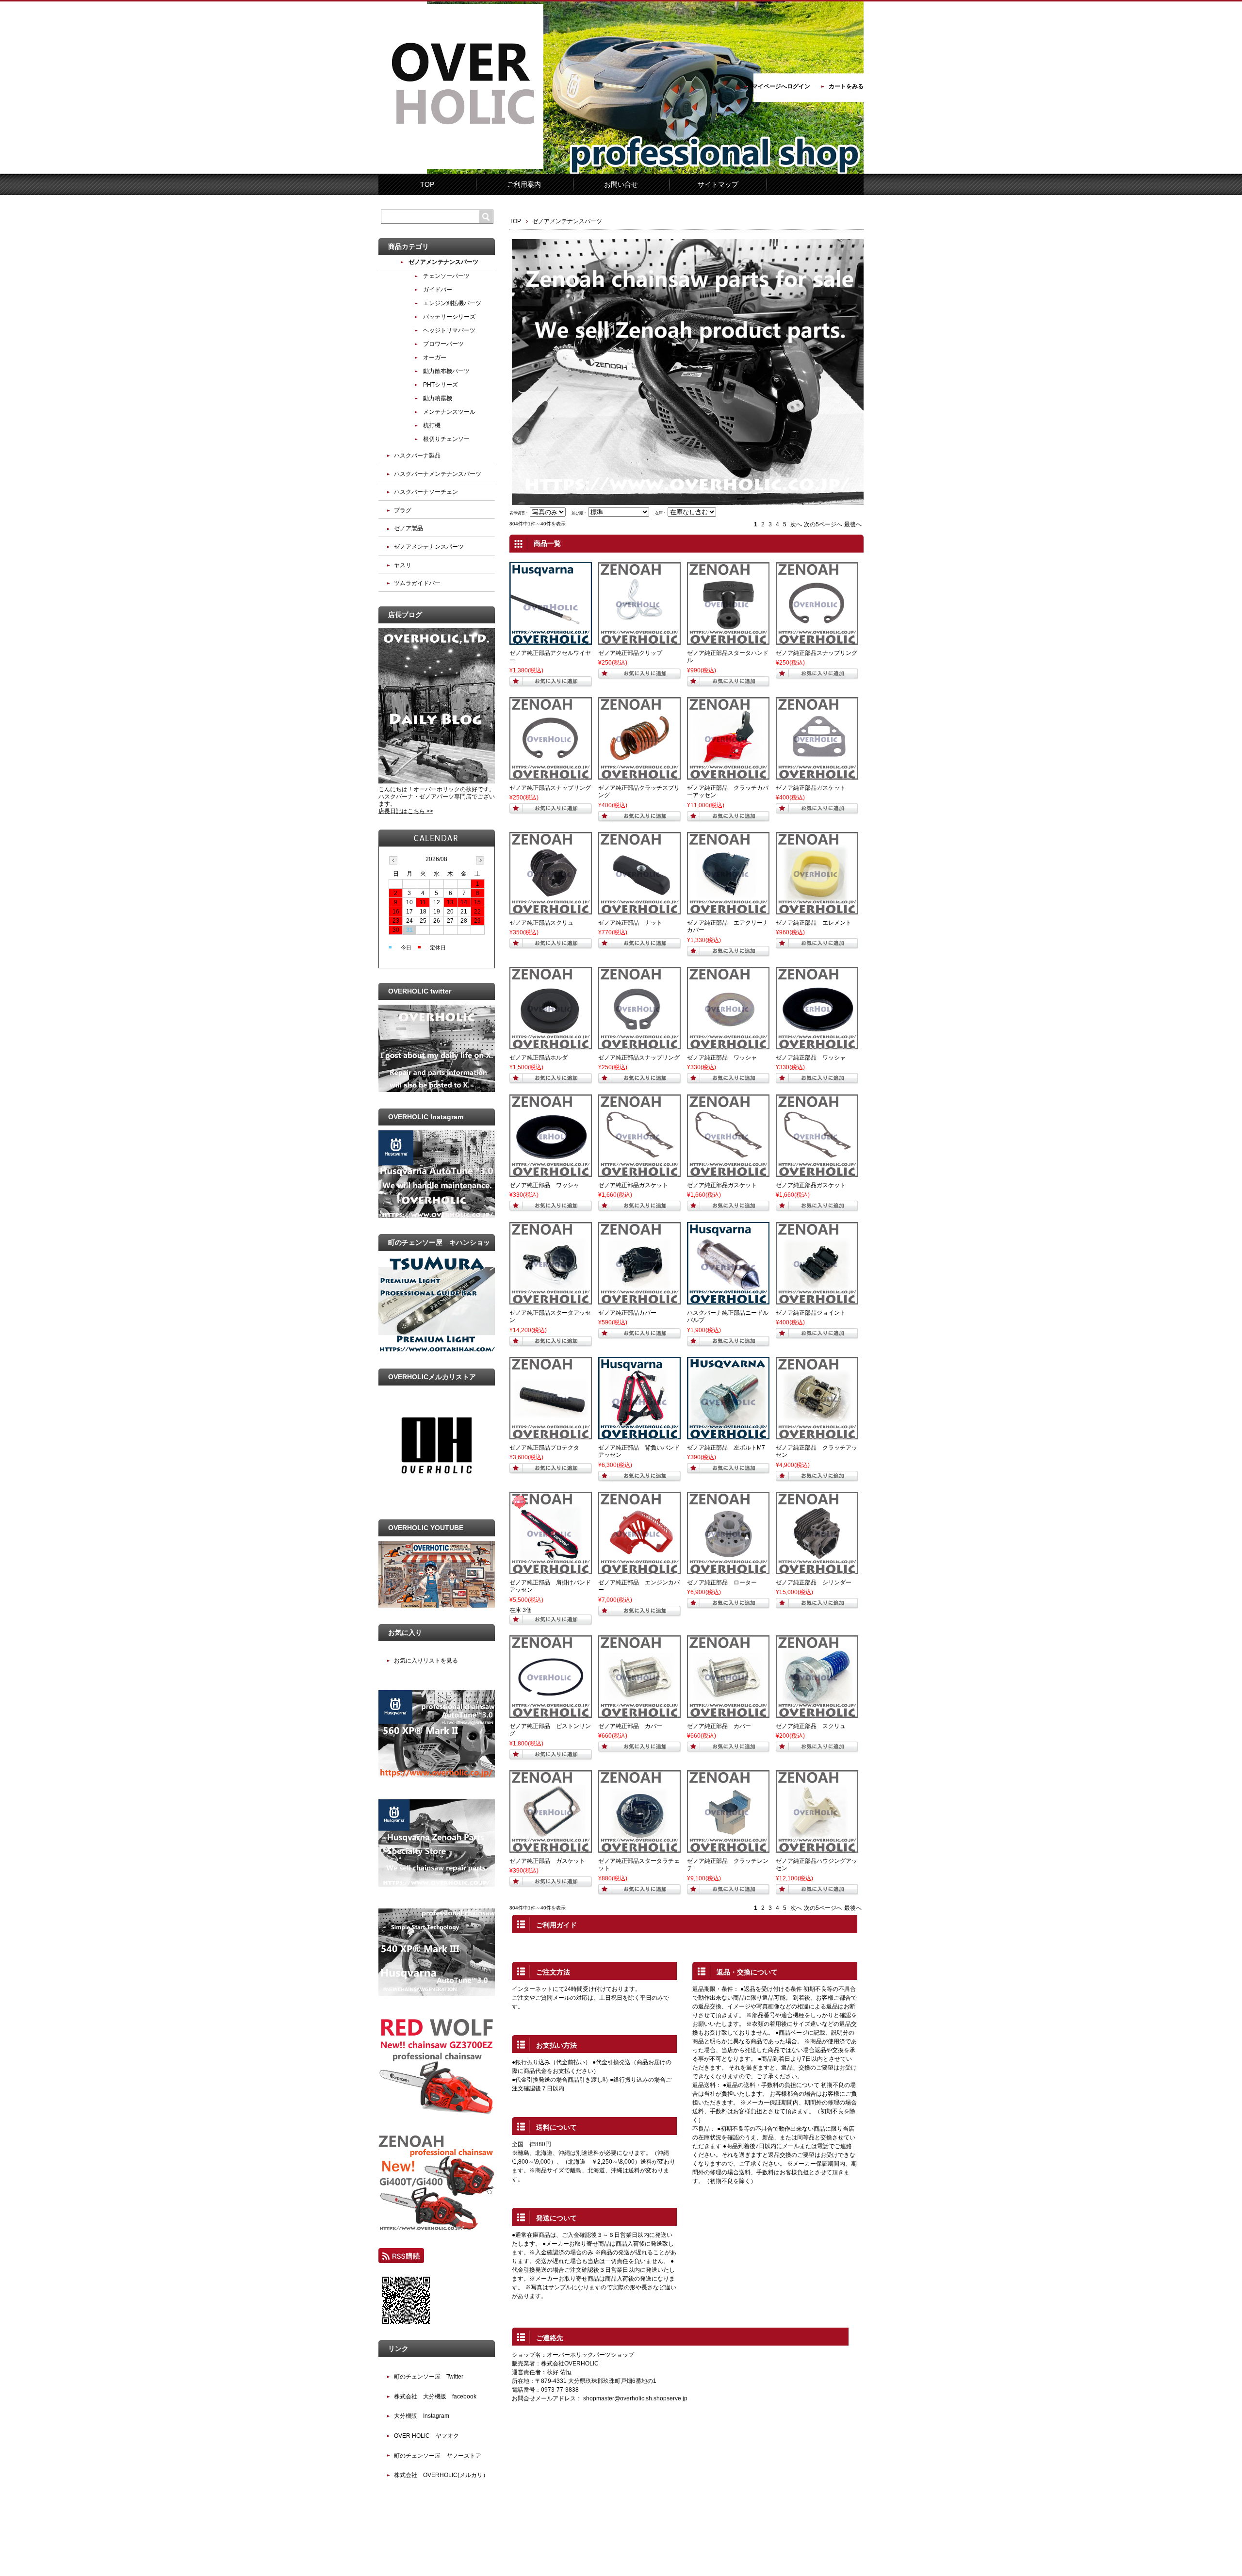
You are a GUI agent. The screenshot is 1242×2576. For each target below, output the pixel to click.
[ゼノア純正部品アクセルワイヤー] (551, 640)
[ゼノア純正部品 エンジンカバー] (639, 1570)
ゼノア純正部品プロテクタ (544, 1448)
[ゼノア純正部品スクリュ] (551, 910)
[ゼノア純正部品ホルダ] (551, 1045)
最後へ (853, 524)
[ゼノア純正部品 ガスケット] (551, 1848)
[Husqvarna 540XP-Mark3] (437, 1994)
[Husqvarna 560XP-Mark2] (437, 1776)
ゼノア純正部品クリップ (630, 653)
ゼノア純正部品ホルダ (539, 1058)
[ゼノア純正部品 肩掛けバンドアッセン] (551, 1570)
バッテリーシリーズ (449, 317)
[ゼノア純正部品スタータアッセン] (551, 1300)
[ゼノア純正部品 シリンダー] (817, 1570)
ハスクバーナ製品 (417, 456)
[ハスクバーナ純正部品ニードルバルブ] (728, 1300)
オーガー (435, 358)
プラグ (403, 510)
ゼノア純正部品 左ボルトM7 (726, 1448)
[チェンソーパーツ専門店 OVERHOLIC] (461, 167)
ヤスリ (403, 565)
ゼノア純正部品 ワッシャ (722, 1058)
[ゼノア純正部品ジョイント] (817, 1300)
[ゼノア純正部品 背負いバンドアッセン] (639, 1435)
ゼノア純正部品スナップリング (817, 653)
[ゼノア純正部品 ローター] (728, 1570)
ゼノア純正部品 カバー (630, 1726)
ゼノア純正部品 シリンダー (814, 1582)
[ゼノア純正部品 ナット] (639, 910)
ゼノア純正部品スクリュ (541, 923)
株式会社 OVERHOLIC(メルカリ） (441, 2475)
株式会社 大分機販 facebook (435, 2397)
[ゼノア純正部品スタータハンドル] (728, 640)
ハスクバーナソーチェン (426, 492)
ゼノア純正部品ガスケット (811, 788)
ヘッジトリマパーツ (449, 330)
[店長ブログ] (437, 782)
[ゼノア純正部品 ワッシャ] (728, 1045)
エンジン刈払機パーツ (452, 303)
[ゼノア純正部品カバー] (639, 1300)
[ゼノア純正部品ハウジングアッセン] (817, 1848)
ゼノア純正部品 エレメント (814, 923)
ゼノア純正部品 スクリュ (811, 1726)
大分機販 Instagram (422, 2416)
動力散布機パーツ (446, 371)
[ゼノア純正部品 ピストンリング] (551, 1713)
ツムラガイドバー (417, 583)
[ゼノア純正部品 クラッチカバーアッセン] (728, 775)
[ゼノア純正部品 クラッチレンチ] (728, 1848)
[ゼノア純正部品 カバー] (639, 1713)
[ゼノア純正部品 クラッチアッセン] (817, 1435)
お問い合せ (621, 184)
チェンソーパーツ (446, 276)
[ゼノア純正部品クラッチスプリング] (639, 775)
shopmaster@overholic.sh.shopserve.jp (635, 2398)
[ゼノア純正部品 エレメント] (817, 910)
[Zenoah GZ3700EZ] (437, 2112)
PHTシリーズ (441, 385)
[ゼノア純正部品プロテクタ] (551, 1435)
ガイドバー (438, 290)
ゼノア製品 (409, 528)
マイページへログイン (781, 86)
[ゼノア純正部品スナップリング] (817, 640)
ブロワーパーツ (443, 344)
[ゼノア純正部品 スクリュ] (817, 1713)
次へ (796, 524)
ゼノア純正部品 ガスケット (547, 1861)
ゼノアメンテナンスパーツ (443, 262)
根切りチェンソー (446, 439)
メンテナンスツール (449, 412)
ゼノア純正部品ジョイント (811, 1313)
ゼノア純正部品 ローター (722, 1582)
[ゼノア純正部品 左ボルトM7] (728, 1435)
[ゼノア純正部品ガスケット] (817, 775)
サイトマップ (718, 184)
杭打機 (432, 425)
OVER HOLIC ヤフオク (426, 2436)
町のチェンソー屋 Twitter (429, 2377)
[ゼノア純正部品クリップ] (639, 640)
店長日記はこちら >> (406, 811)
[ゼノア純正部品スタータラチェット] (639, 1848)
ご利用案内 (524, 184)
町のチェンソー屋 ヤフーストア (438, 2456)
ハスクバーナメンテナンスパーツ (438, 474)
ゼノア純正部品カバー (627, 1313)
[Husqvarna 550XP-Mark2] (437, 1885)
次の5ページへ (823, 524)
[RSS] (401, 2259)
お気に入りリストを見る (426, 1661)
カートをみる (846, 86)
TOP (427, 184)
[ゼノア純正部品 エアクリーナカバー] (728, 910)
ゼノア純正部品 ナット (630, 923)
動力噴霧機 (438, 398)
